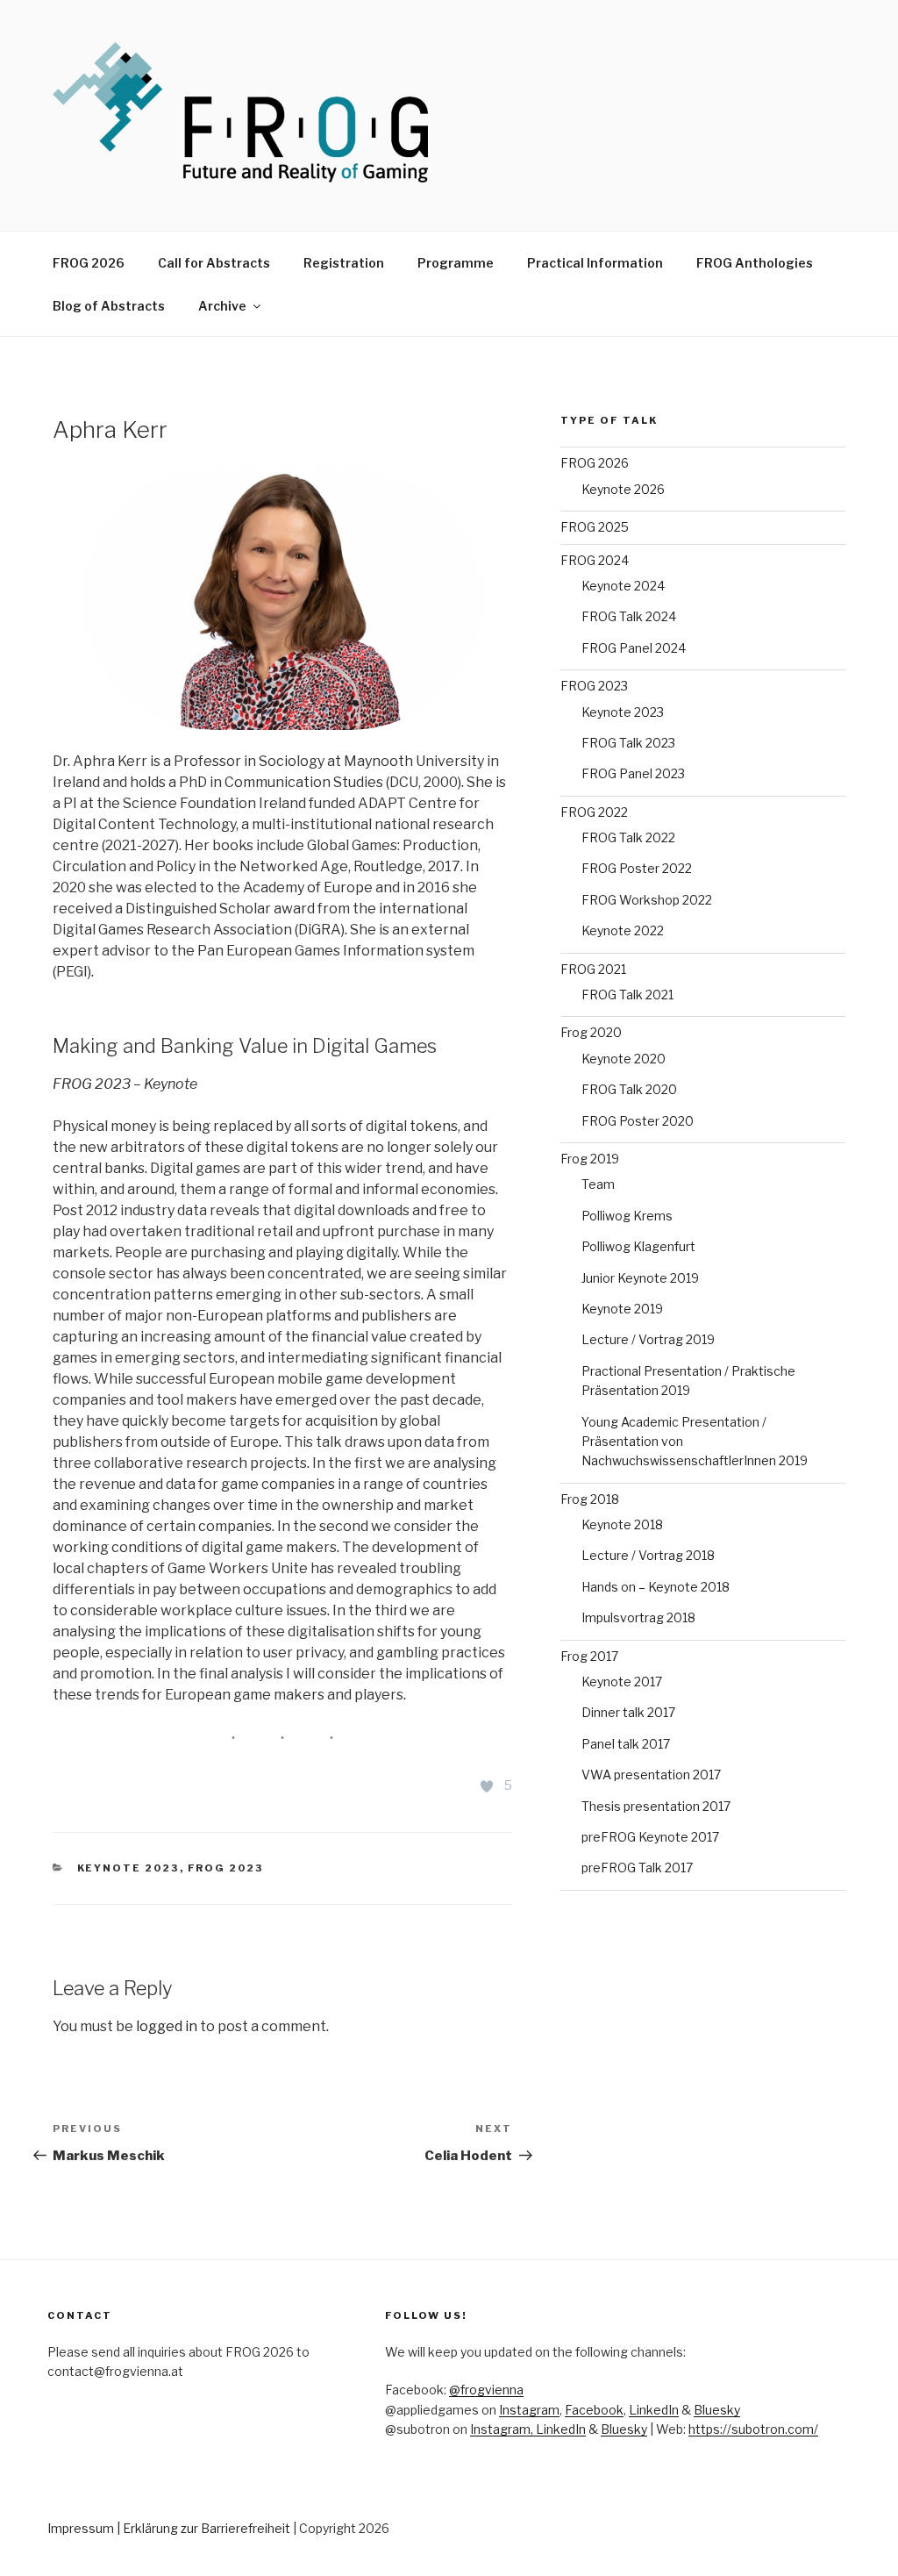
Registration (344, 263)
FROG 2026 (89, 263)
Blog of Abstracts (109, 306)
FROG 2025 (595, 527)
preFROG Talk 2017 (637, 1868)
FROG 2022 (594, 812)
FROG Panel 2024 (634, 648)
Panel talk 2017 (626, 1744)
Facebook (594, 2410)
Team (598, 1184)
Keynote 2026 (623, 489)
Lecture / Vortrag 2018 (648, 1555)
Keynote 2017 (622, 1682)
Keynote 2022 (623, 930)
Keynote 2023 (128, 1868)
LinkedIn (654, 2410)
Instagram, (503, 2429)
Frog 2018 (590, 1499)
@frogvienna (486, 2390)
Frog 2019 (590, 1159)
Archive (222, 306)
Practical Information (595, 263)
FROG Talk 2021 (627, 995)
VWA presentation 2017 (651, 1775)
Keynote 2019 (622, 1309)
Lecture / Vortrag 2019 (648, 1339)
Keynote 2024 (623, 586)
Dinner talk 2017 (628, 1712)
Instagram (529, 2410)
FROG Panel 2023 (633, 773)
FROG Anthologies (755, 263)
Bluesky (717, 2410)
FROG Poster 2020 (638, 1121)
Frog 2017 (589, 1656)
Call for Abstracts (214, 263)
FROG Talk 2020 (629, 1089)
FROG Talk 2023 (628, 743)
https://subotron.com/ (753, 2429)
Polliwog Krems (627, 1216)
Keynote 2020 (624, 1059)
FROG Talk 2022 (628, 837)
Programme (456, 263)
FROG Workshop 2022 (647, 900)
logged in (167, 2026)
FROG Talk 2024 (629, 616)
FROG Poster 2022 (637, 868)
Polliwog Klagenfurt (638, 1246)
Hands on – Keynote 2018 (656, 1587)
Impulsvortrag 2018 (638, 1617)
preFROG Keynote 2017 (650, 1837)
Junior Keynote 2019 (640, 1278)
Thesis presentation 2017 (656, 1806)
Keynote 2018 (622, 1524)
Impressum (81, 2528)
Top (856, 2534)
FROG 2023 (226, 1868)
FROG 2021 (593, 969)
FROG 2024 (595, 560)
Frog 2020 (591, 1032)
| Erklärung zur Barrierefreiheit (205, 2528)
